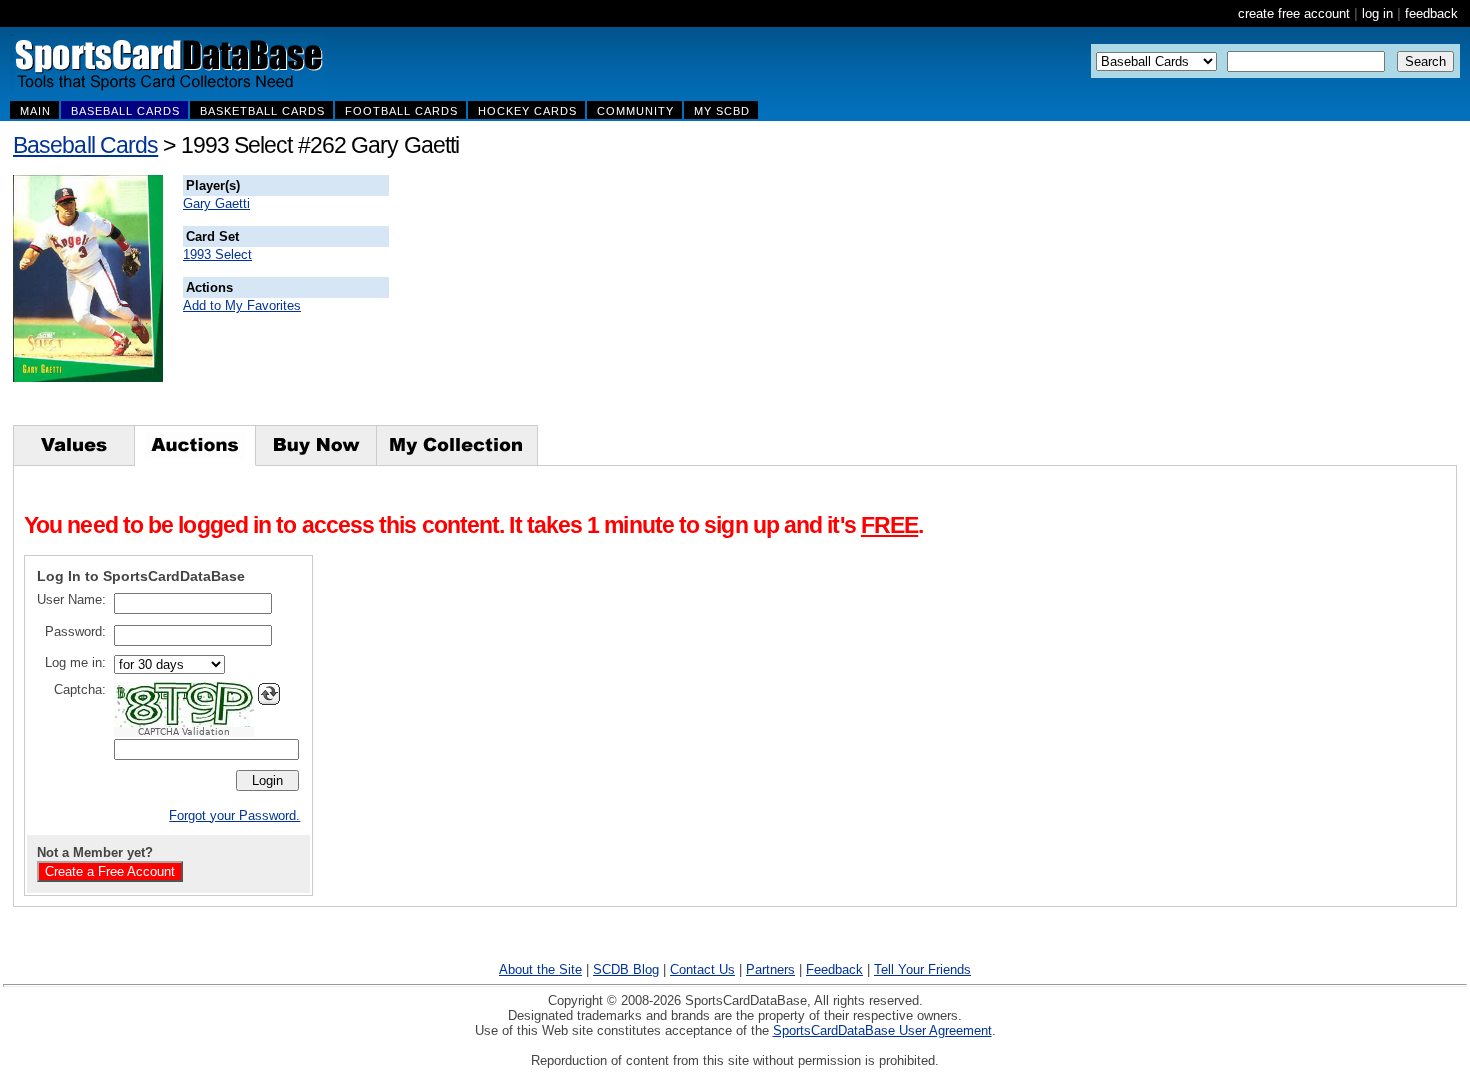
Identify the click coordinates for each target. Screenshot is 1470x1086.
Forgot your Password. (234, 815)
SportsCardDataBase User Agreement (882, 1030)
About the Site (540, 969)
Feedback (834, 969)
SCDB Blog (626, 969)
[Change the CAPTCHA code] (269, 694)
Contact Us (702, 969)
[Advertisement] (751, 300)
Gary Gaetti (216, 203)
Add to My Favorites (242, 305)
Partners (770, 969)
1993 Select (217, 254)
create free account (1294, 13)
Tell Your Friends (922, 969)
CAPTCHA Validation (184, 732)
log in (1377, 13)
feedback (1431, 13)
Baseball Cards (85, 145)
